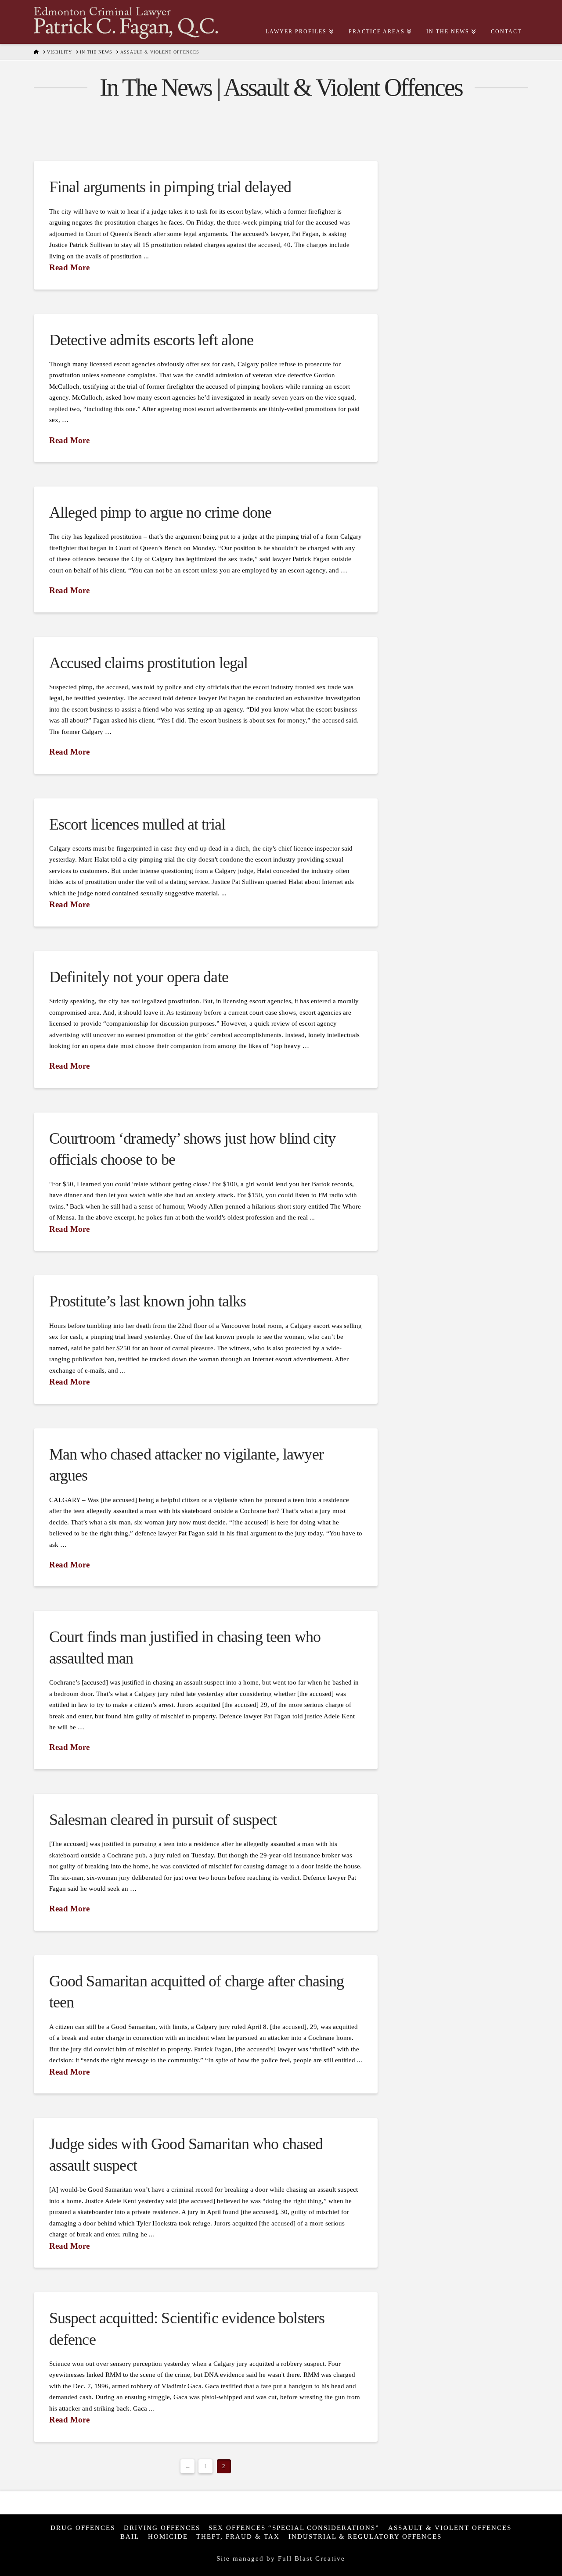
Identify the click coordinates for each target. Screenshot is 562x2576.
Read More (69, 267)
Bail (130, 2536)
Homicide (168, 2536)
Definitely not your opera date (139, 977)
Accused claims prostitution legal (149, 663)
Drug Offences (83, 2528)
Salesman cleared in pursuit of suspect (163, 1820)
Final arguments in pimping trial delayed (170, 187)
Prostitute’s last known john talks (148, 1301)
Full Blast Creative (312, 2558)
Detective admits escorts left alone (151, 340)
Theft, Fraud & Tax (238, 2536)
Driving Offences (162, 2528)
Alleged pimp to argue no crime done (160, 512)
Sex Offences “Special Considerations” (294, 2528)
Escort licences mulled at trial (137, 824)
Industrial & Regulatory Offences (365, 2536)
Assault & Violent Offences (450, 2528)
